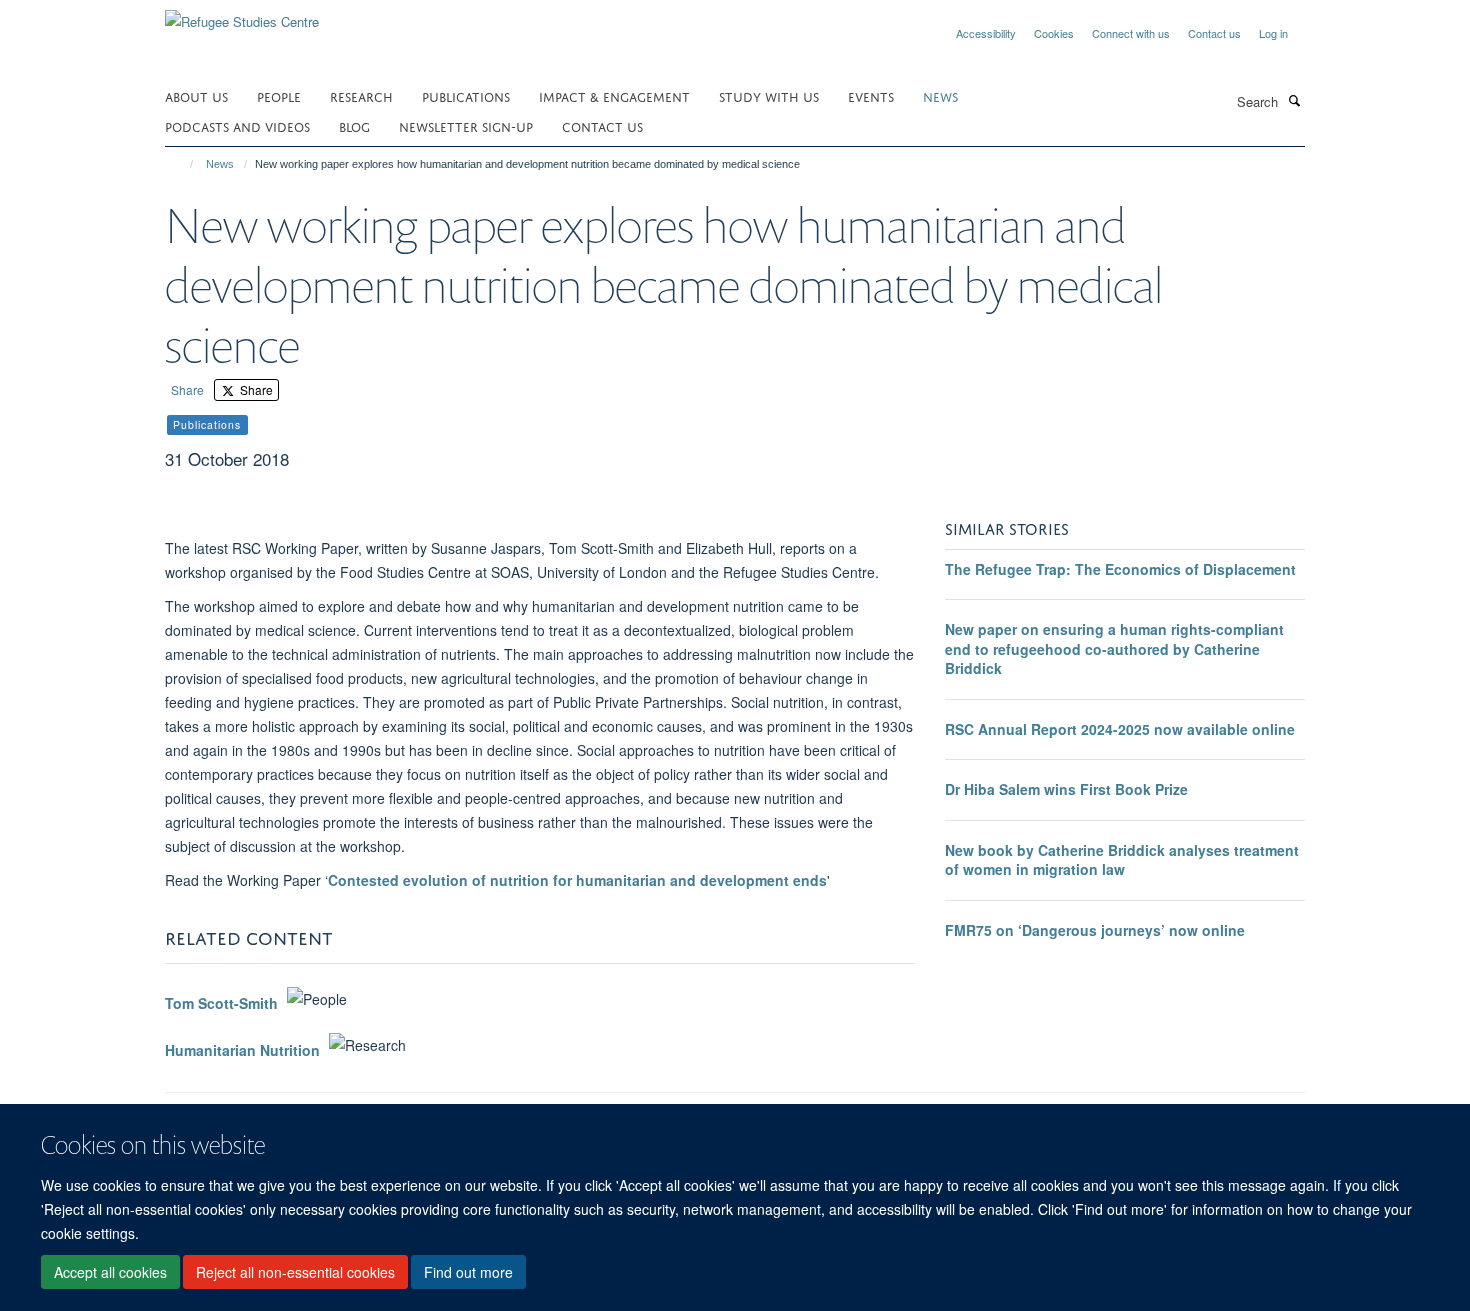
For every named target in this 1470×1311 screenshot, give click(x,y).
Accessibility (986, 33)
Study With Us (769, 95)
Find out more (468, 1272)
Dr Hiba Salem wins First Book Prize (1066, 789)
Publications (466, 95)
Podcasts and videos (237, 125)
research (361, 95)
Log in (1273, 33)
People (279, 95)
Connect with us (1131, 33)
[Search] (1294, 100)
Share (187, 389)
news (940, 95)
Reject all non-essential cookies (295, 1272)
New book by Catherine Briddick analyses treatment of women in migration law (1122, 860)
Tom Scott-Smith (221, 1004)
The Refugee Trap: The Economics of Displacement (1120, 569)
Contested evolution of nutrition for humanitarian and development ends (577, 880)
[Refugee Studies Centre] (242, 14)
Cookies (1054, 33)
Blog (354, 125)
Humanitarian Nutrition (242, 1050)
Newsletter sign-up (466, 125)
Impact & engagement (614, 95)
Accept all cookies (110, 1272)
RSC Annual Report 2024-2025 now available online (1120, 729)
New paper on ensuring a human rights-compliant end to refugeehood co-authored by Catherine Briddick (1114, 648)
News (220, 164)
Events (871, 95)
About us (196, 95)
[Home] (182, 164)
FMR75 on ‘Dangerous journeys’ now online (1095, 930)
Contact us (1214, 33)
